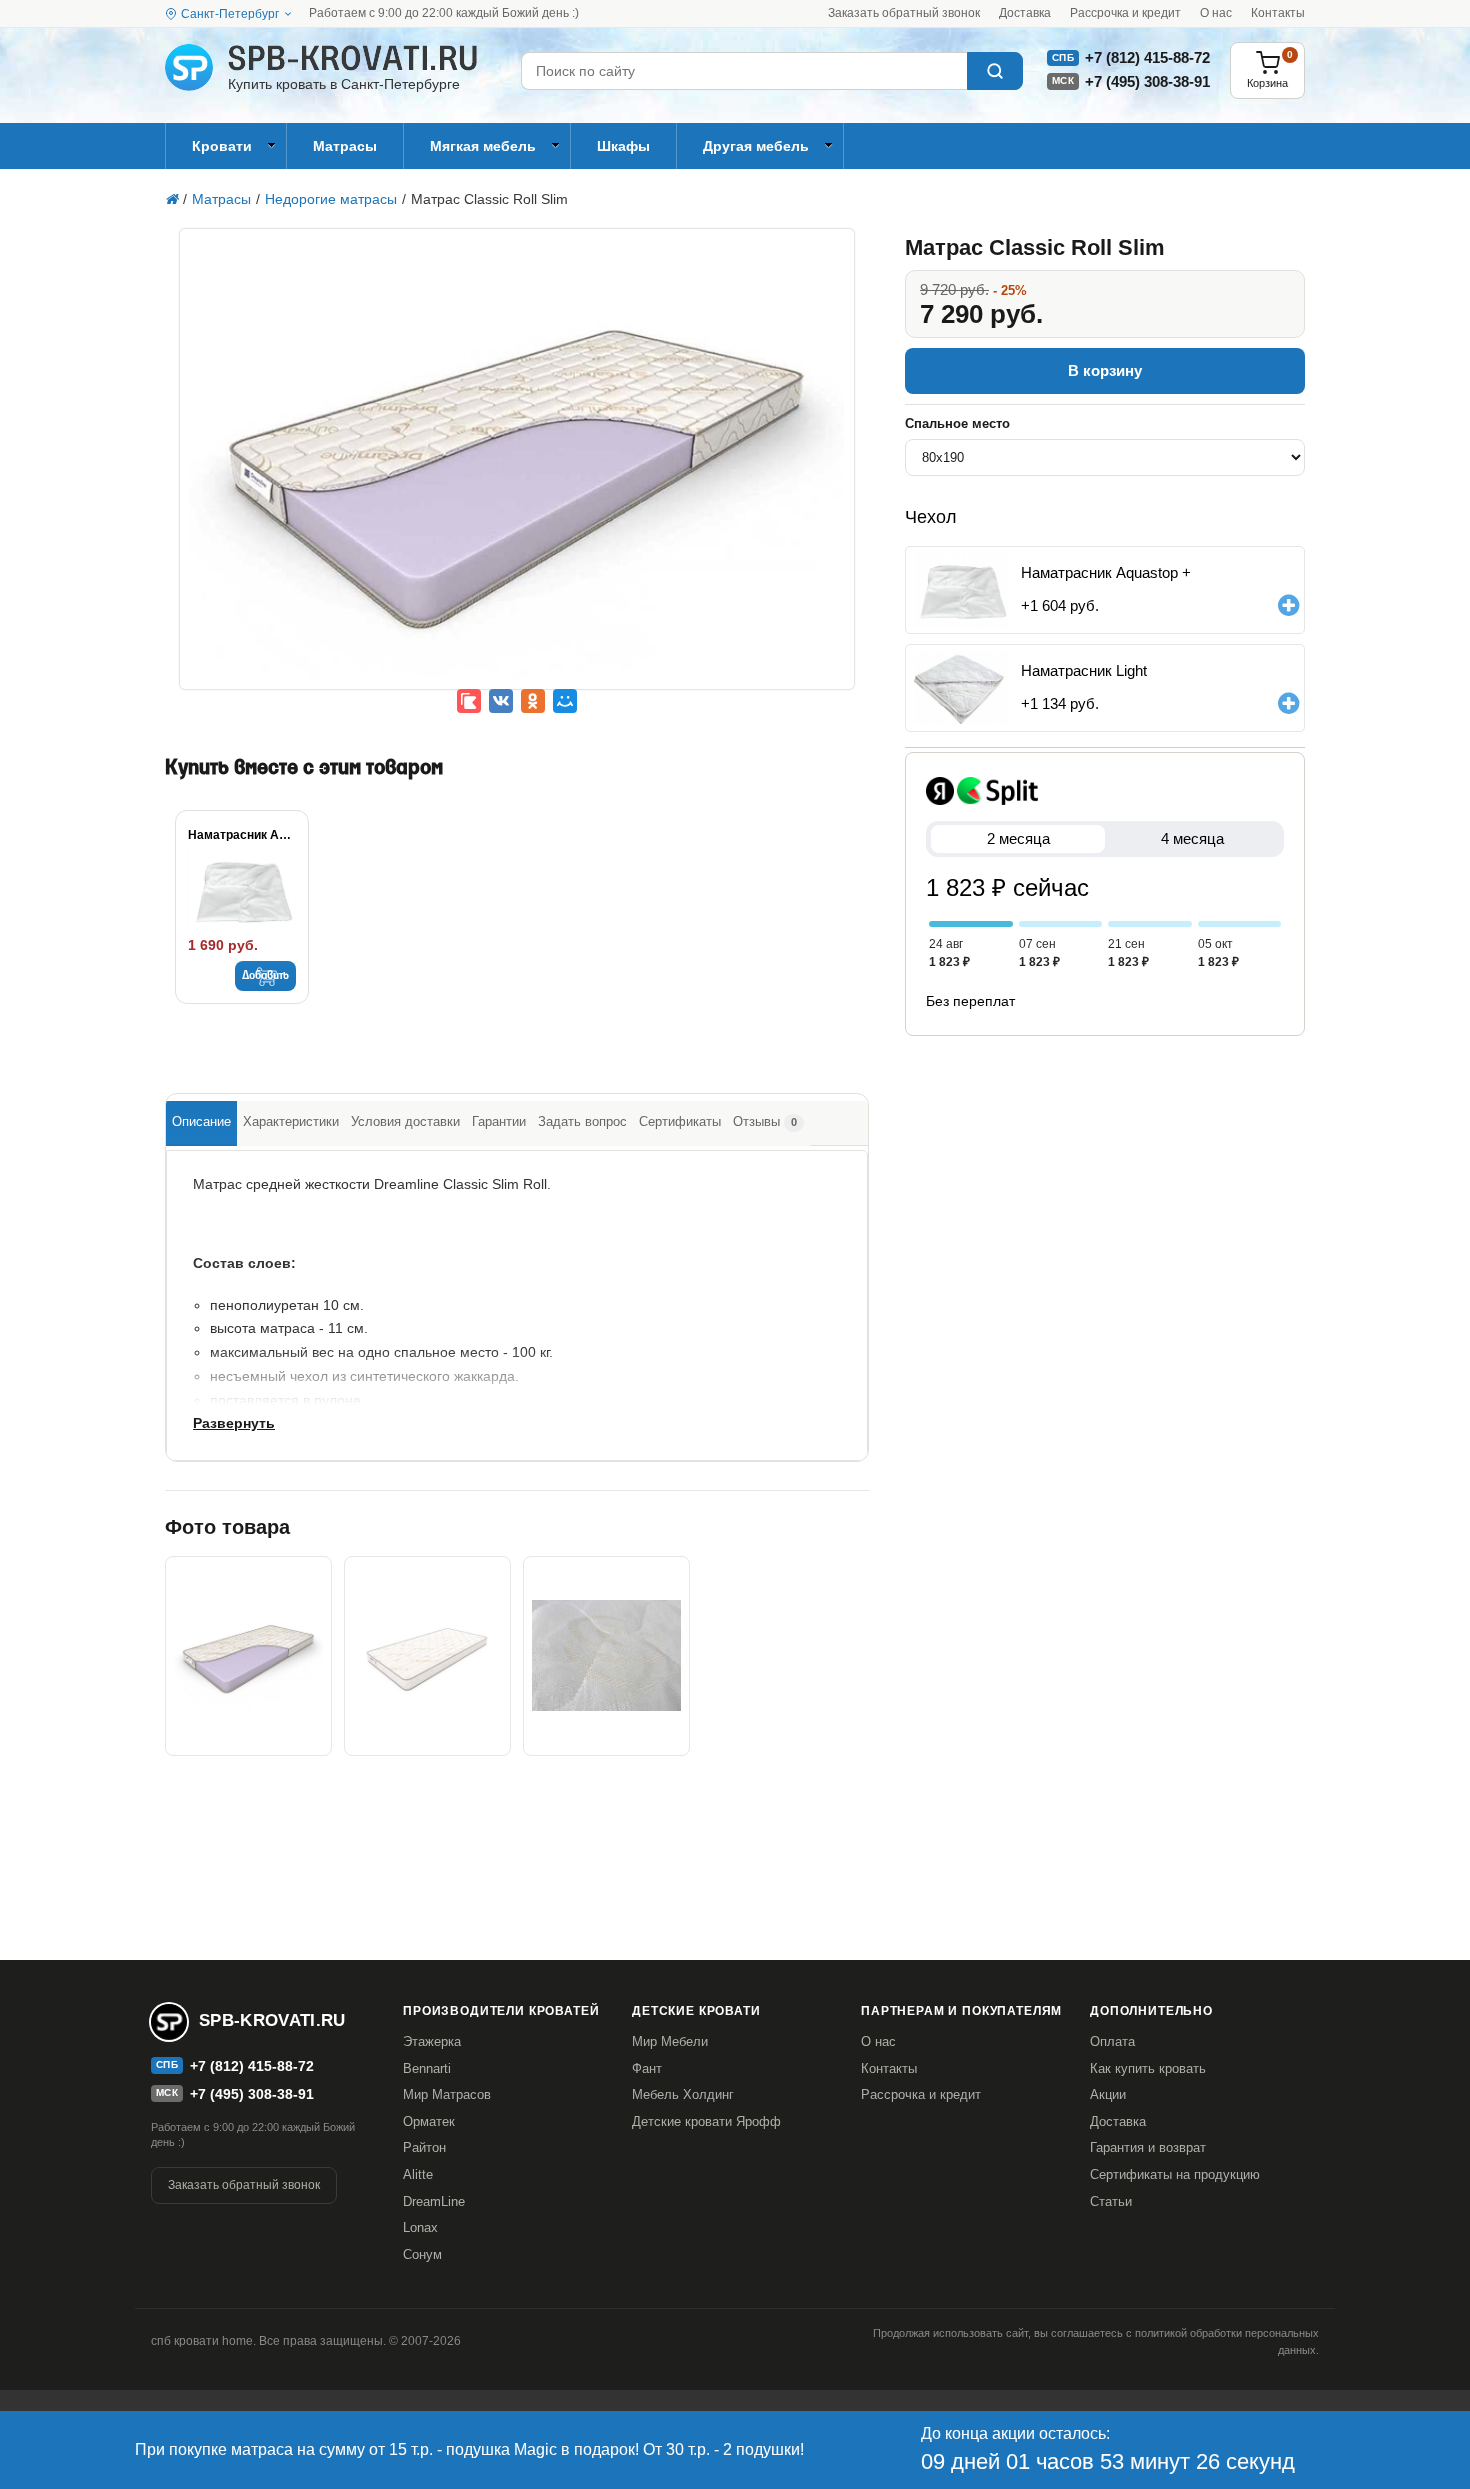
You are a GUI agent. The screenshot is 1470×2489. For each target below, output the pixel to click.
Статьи (1111, 2201)
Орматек (429, 2121)
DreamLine (434, 2201)
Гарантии (499, 1121)
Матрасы (345, 146)
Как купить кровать (1148, 2068)
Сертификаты (680, 1121)
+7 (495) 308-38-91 (1147, 81)
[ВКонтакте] (501, 701)
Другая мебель (756, 146)
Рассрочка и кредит (1125, 13)
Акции (1108, 2094)
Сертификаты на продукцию (1175, 2174)
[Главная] (171, 199)
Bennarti (427, 2068)
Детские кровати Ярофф (706, 2121)
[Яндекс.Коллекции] (469, 701)
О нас (1216, 13)
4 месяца (1192, 838)
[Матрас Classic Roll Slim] (517, 473)
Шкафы (623, 146)
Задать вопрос (582, 1121)
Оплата (1112, 2041)
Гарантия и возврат (1148, 2147)
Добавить (265, 976)
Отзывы (765, 1121)
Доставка (1025, 13)
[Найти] (995, 71)
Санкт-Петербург (230, 14)
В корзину (1105, 370)
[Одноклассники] (533, 701)
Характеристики (291, 1121)
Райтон (424, 2147)
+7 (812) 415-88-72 (1147, 57)
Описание (201, 1121)
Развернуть (234, 1423)
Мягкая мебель (483, 146)
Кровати (222, 146)
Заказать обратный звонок (904, 13)
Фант (647, 2068)
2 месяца (1018, 838)
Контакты (1278, 13)
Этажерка (432, 2041)
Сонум (422, 2254)
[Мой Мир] (565, 701)
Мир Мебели (670, 2041)
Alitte (418, 2174)
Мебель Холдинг (683, 2094)
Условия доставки (405, 1121)
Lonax (420, 2227)
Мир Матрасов (447, 2094)
